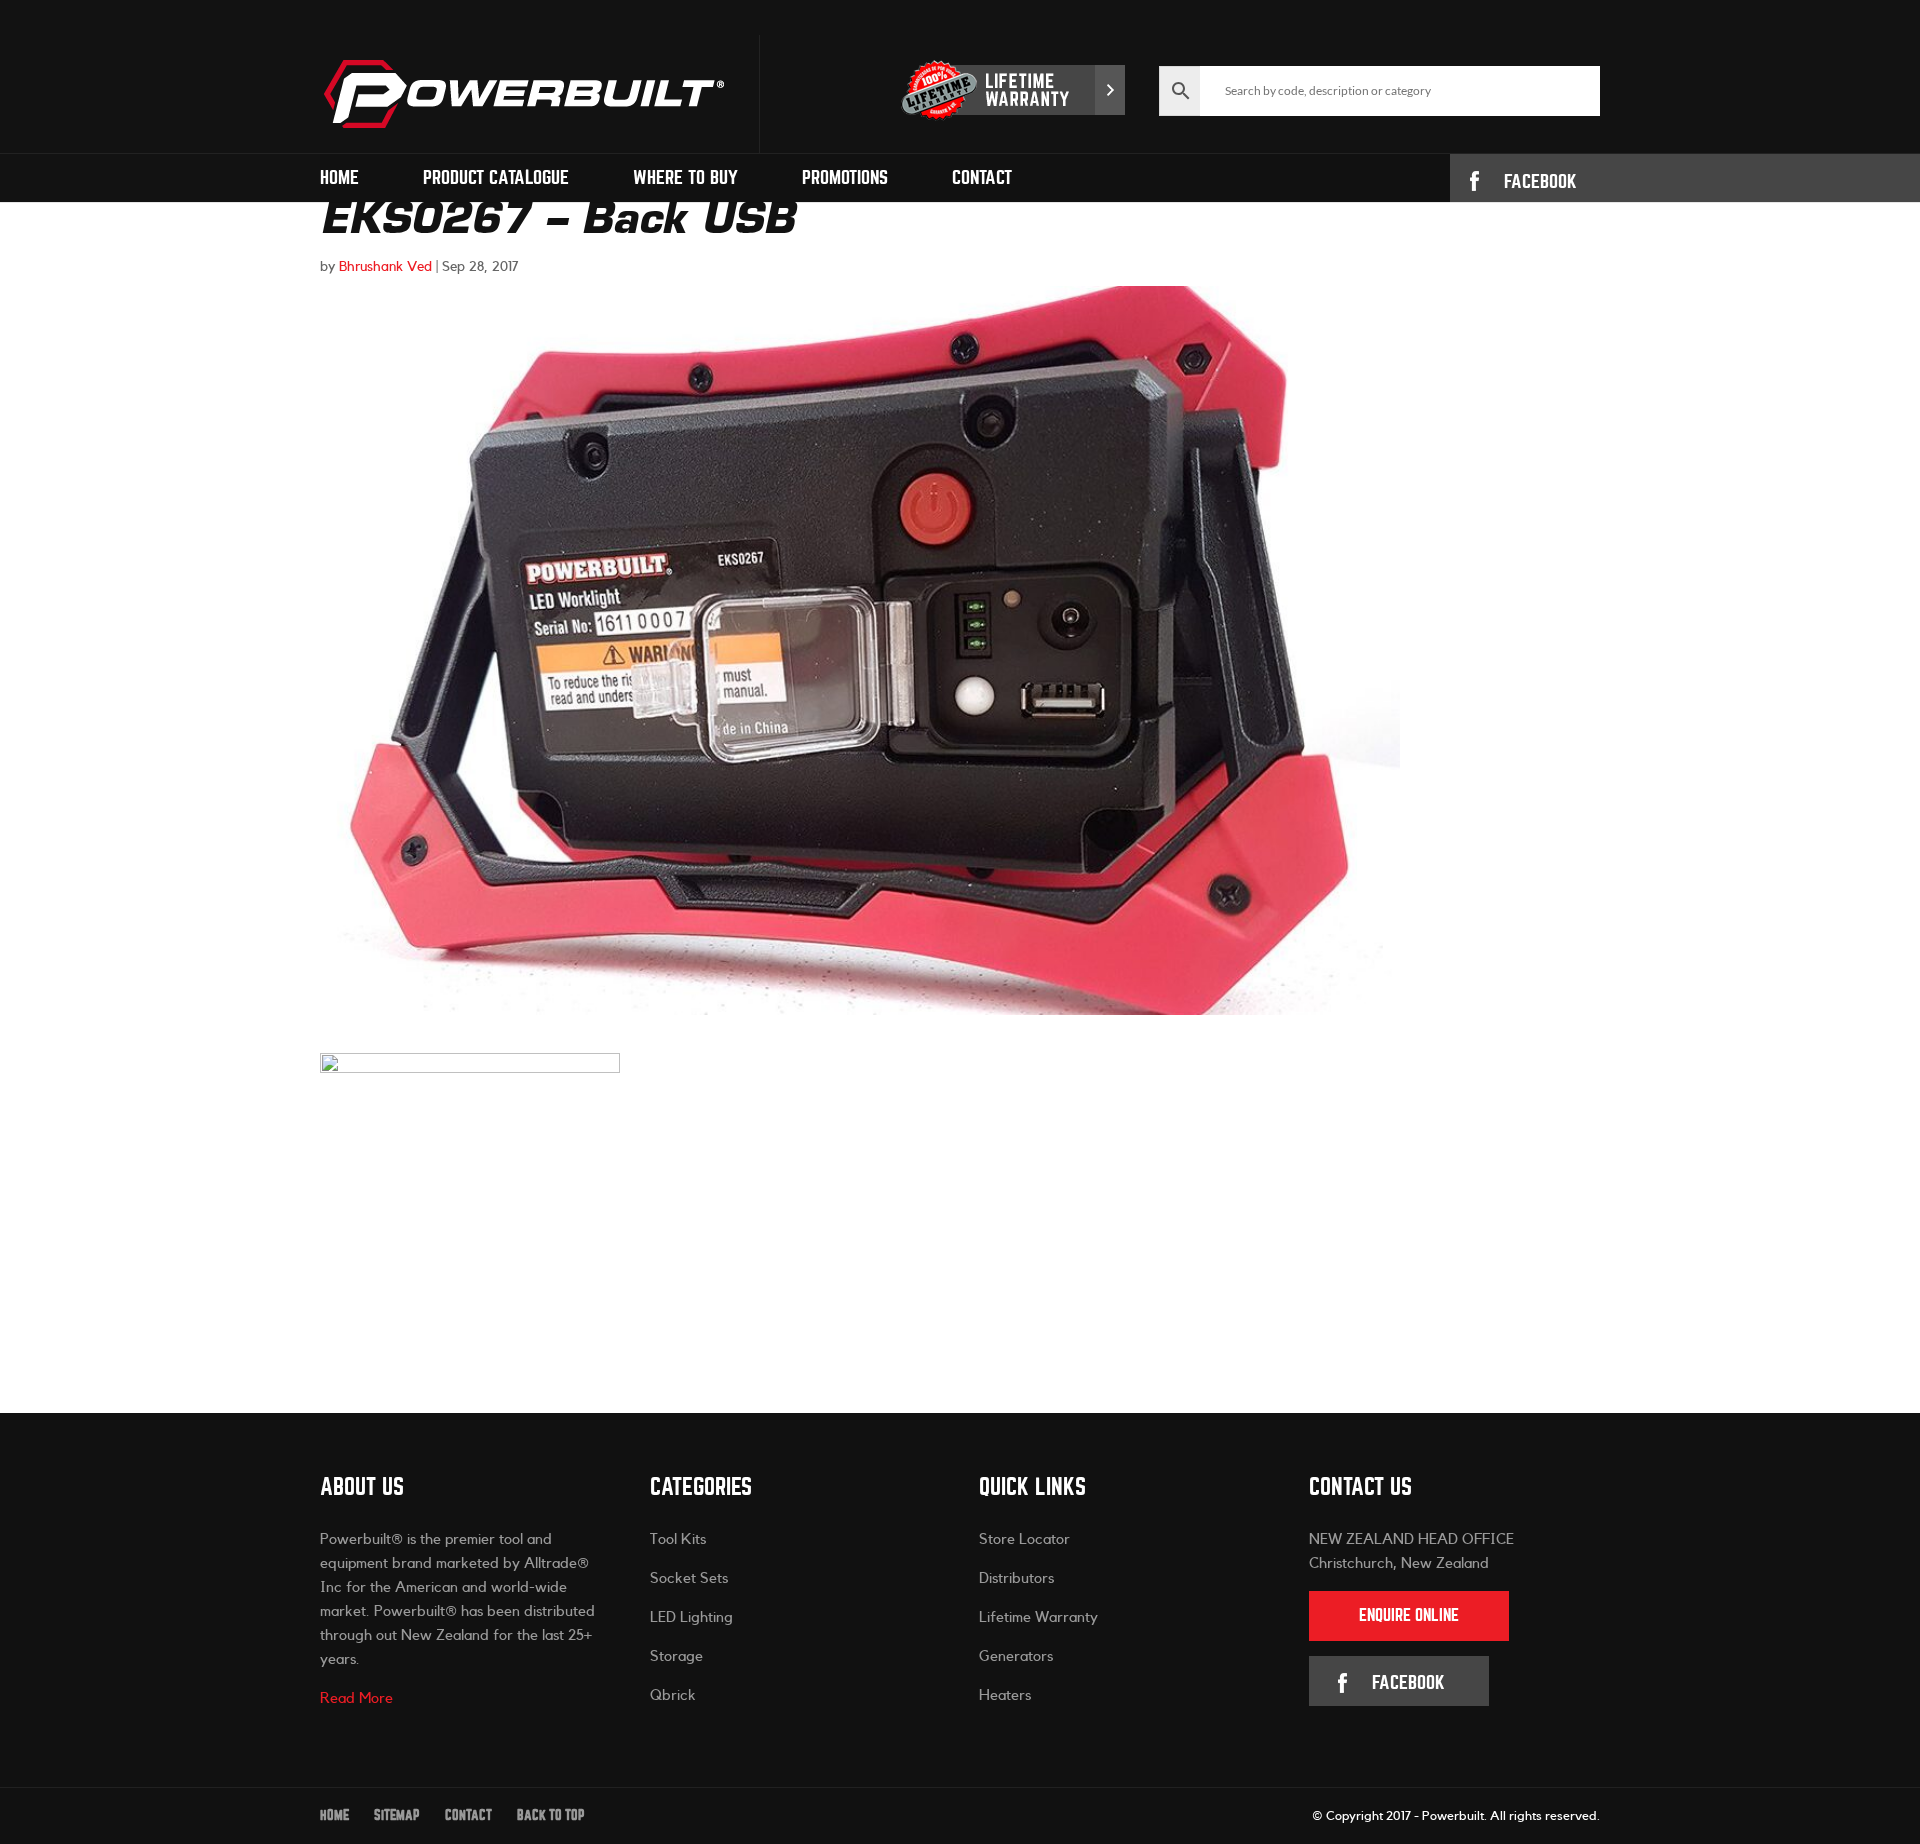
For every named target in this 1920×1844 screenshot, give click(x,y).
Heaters (1005, 1695)
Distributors (1016, 1578)
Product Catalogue (496, 178)
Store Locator (1024, 1539)
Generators (1016, 1656)
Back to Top (551, 1815)
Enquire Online (1409, 1615)
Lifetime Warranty (1038, 1617)
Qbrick (673, 1695)
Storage (676, 1656)
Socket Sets (689, 1578)
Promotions (845, 178)
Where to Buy (685, 178)
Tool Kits (678, 1539)
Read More (356, 1698)
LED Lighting (691, 1617)
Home (339, 178)
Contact (982, 178)
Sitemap (397, 1815)
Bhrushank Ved (385, 267)
